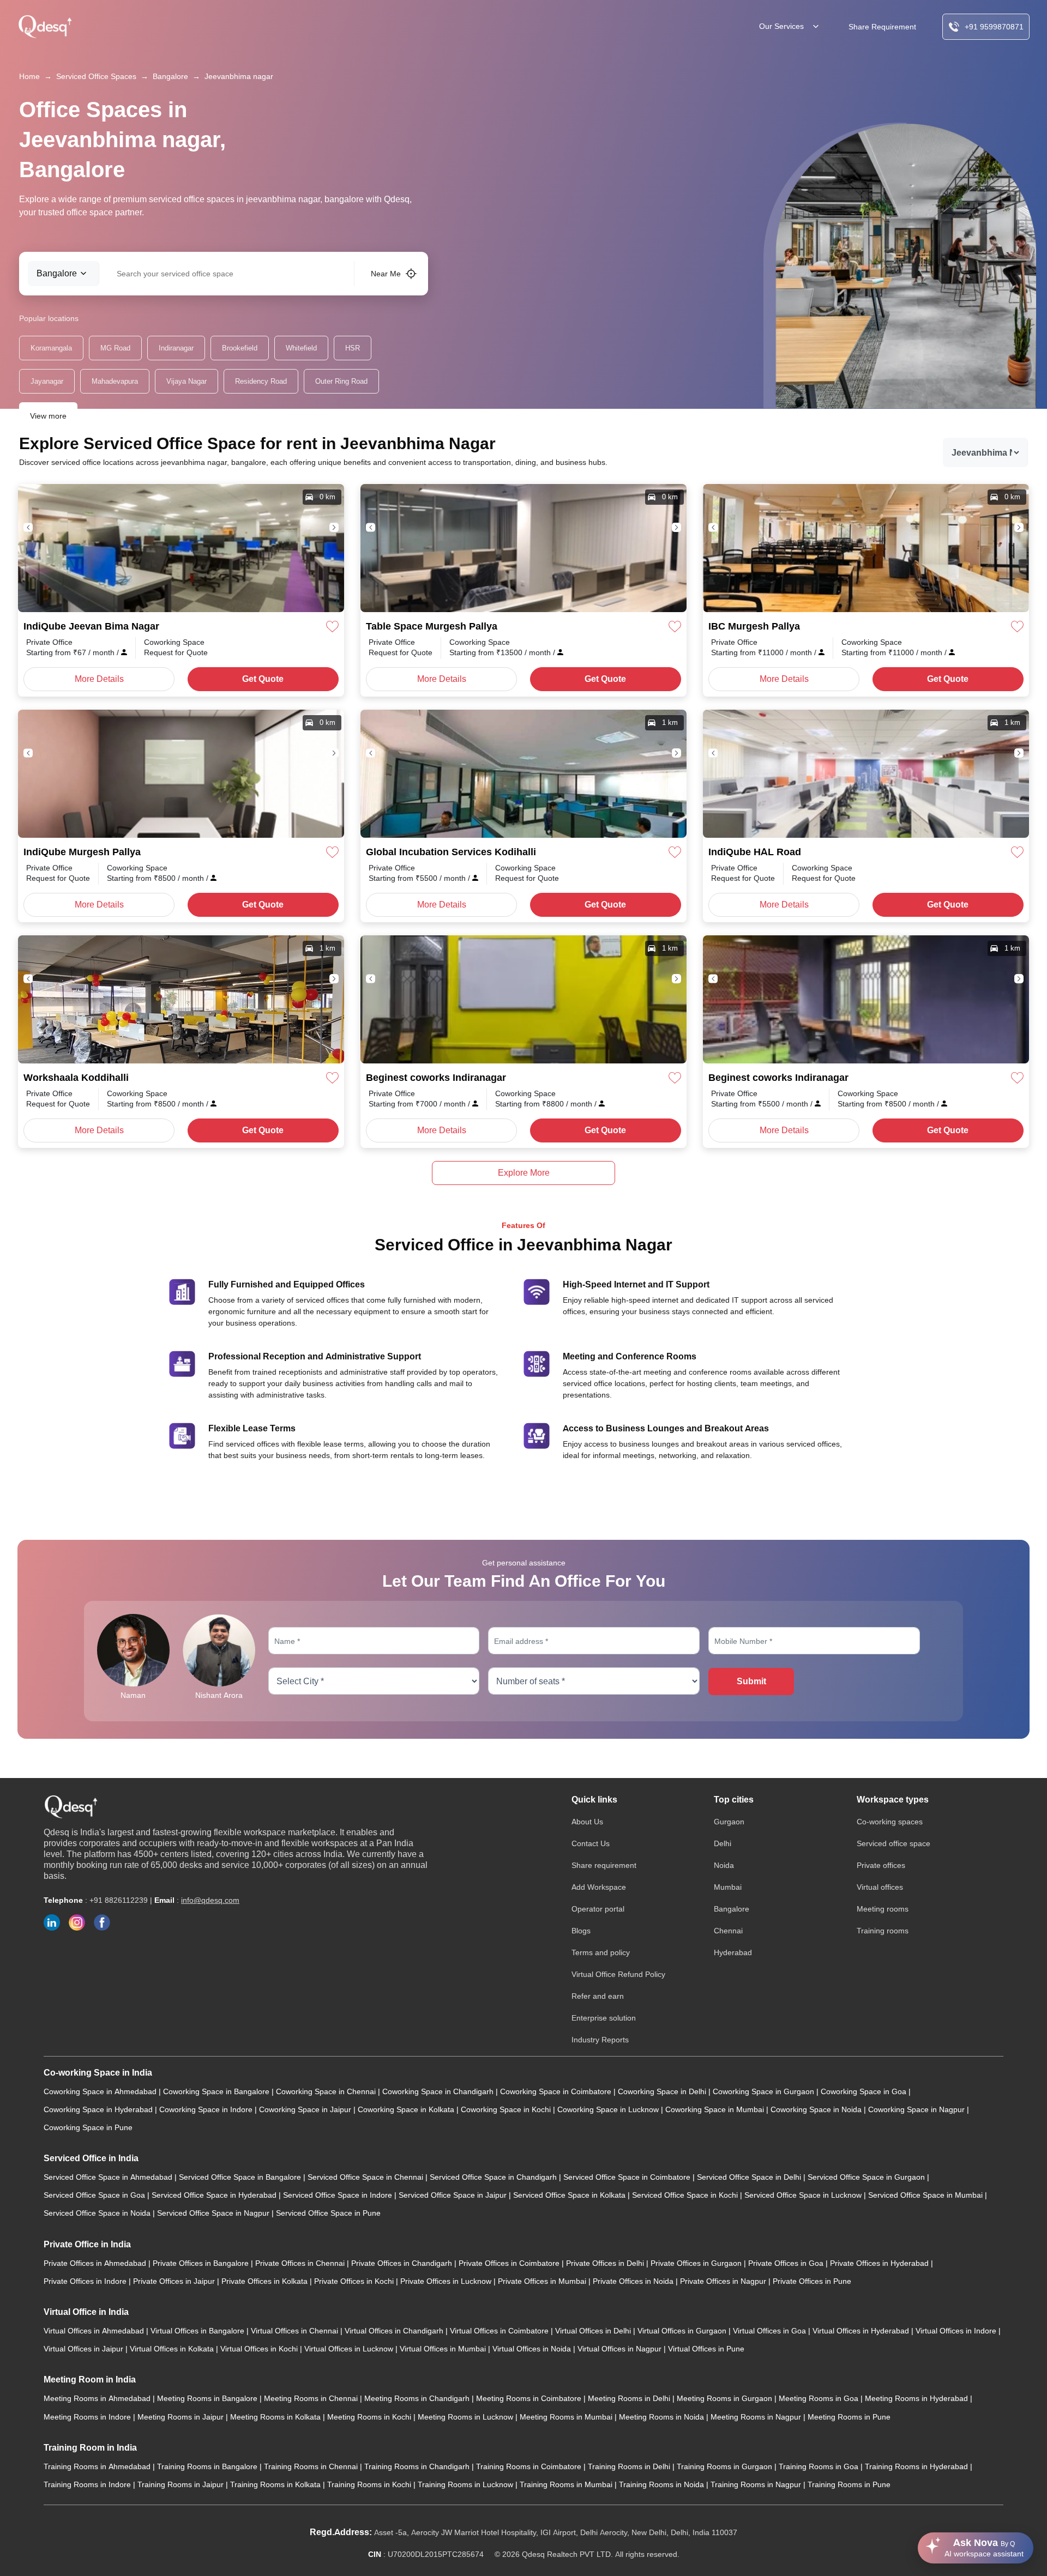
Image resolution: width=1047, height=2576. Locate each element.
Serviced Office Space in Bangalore (241, 2177)
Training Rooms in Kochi (370, 2484)
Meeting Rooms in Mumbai (567, 2417)
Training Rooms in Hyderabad (917, 2466)
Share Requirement (882, 27)
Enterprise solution (604, 2018)
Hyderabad (733, 1952)
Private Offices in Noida (634, 2281)
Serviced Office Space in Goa (95, 2195)
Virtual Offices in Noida (533, 2349)
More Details (99, 679)
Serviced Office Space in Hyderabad (215, 2195)
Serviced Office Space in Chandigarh (494, 2177)
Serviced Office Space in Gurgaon (867, 2177)
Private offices (881, 1865)
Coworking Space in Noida (817, 2109)
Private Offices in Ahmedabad (96, 2263)
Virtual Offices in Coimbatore (500, 2331)
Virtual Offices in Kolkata (173, 2349)
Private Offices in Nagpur (724, 2281)
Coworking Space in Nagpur (917, 2109)
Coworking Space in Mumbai (716, 2109)
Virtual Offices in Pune (706, 2349)
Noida (724, 1865)
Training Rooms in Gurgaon (726, 2466)
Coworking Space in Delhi (663, 2091)
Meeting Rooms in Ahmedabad (98, 2398)
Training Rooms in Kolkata (276, 2484)
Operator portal (598, 1909)
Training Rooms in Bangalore (208, 2466)
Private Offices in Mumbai (543, 2281)
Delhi (723, 1843)
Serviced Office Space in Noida (98, 2213)
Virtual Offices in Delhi (594, 2331)
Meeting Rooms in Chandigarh (418, 2398)
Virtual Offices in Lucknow (350, 2349)
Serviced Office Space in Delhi (750, 2177)
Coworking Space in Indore (207, 2109)
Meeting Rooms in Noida (663, 2417)
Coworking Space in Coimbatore (557, 2091)
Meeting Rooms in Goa (820, 2398)
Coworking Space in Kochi (507, 2109)
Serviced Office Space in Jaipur (454, 2195)
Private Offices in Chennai (301, 2263)
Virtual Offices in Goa (771, 2331)
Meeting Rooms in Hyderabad (917, 2398)
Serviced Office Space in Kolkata (570, 2195)
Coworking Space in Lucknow (609, 2109)
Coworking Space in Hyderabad (99, 2109)
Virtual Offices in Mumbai (444, 2349)
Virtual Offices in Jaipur (85, 2349)
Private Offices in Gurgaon (697, 2263)
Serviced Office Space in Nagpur (214, 2213)
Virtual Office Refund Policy (618, 1974)
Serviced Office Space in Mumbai (926, 2195)
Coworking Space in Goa (865, 2091)
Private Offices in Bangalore (202, 2263)
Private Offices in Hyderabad (880, 2263)
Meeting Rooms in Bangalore (208, 2398)
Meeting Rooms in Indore (88, 2417)
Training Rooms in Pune (849, 2484)
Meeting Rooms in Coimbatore (530, 2398)
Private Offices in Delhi (606, 2263)
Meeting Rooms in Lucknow (467, 2417)
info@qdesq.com (210, 1900)
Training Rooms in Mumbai (567, 2484)
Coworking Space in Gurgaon (765, 2091)
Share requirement (604, 1865)
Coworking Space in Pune (88, 2127)
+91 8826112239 (119, 1900)
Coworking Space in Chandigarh (439, 2091)
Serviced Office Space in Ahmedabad (109, 2177)
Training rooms (883, 1931)
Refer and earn (598, 1996)
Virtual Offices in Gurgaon (683, 2331)
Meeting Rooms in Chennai (312, 2398)
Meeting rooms (883, 1909)
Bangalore (170, 76)
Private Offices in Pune (812, 2281)
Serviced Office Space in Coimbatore (628, 2177)
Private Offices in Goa (787, 2263)
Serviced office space (893, 1843)
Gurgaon (729, 1822)
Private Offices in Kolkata (266, 2281)
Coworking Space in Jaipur (306, 2109)
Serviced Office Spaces (96, 76)
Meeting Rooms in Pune (849, 2417)
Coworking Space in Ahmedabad (101, 2091)
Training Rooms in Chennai (312, 2466)
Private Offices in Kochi (355, 2281)
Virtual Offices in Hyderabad (862, 2331)
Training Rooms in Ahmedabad (98, 2466)
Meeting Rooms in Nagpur (757, 2417)
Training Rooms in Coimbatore (530, 2466)
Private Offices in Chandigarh (403, 2263)
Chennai (728, 1931)
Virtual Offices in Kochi (260, 2349)
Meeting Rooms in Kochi (370, 2417)
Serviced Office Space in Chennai (366, 2177)
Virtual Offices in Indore (957, 2331)
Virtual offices (880, 1887)
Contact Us (591, 1843)
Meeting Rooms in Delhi (630, 2398)
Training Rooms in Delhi (630, 2466)
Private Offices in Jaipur (175, 2281)
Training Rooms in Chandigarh (418, 2466)
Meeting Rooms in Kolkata (276, 2417)
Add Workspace (599, 1887)
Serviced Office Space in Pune (328, 2213)
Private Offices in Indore (86, 2281)
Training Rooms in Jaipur (182, 2484)
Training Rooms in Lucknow (467, 2484)
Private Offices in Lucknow (447, 2281)
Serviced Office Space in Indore (339, 2195)
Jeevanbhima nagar (239, 76)
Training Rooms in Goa (820, 2466)
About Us (587, 1822)
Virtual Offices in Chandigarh (395, 2331)
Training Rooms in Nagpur (757, 2484)
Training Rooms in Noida (663, 2484)
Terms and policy (601, 1952)
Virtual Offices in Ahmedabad (95, 2331)
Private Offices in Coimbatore (510, 2263)
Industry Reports (600, 2040)
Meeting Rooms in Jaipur (182, 2417)
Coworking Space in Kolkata (407, 2109)
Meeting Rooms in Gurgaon (726, 2398)
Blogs (581, 1931)
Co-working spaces (890, 1822)
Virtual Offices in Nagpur (621, 2349)
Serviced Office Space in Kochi (686, 2195)
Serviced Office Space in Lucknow (804, 2195)
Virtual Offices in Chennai (296, 2331)
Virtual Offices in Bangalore (198, 2331)
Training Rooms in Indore (88, 2484)
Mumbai (728, 1887)
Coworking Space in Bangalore (217, 2091)
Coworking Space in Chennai (327, 2091)
